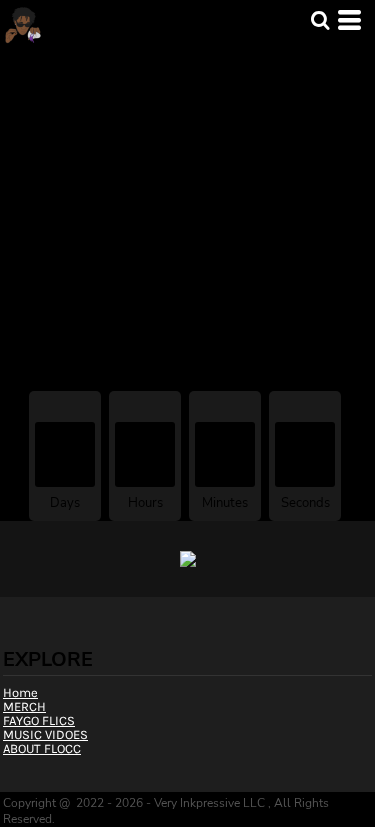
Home (20, 61)
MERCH (71, 61)
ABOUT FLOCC (42, 748)
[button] (320, 20)
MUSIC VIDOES (45, 734)
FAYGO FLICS (39, 720)
